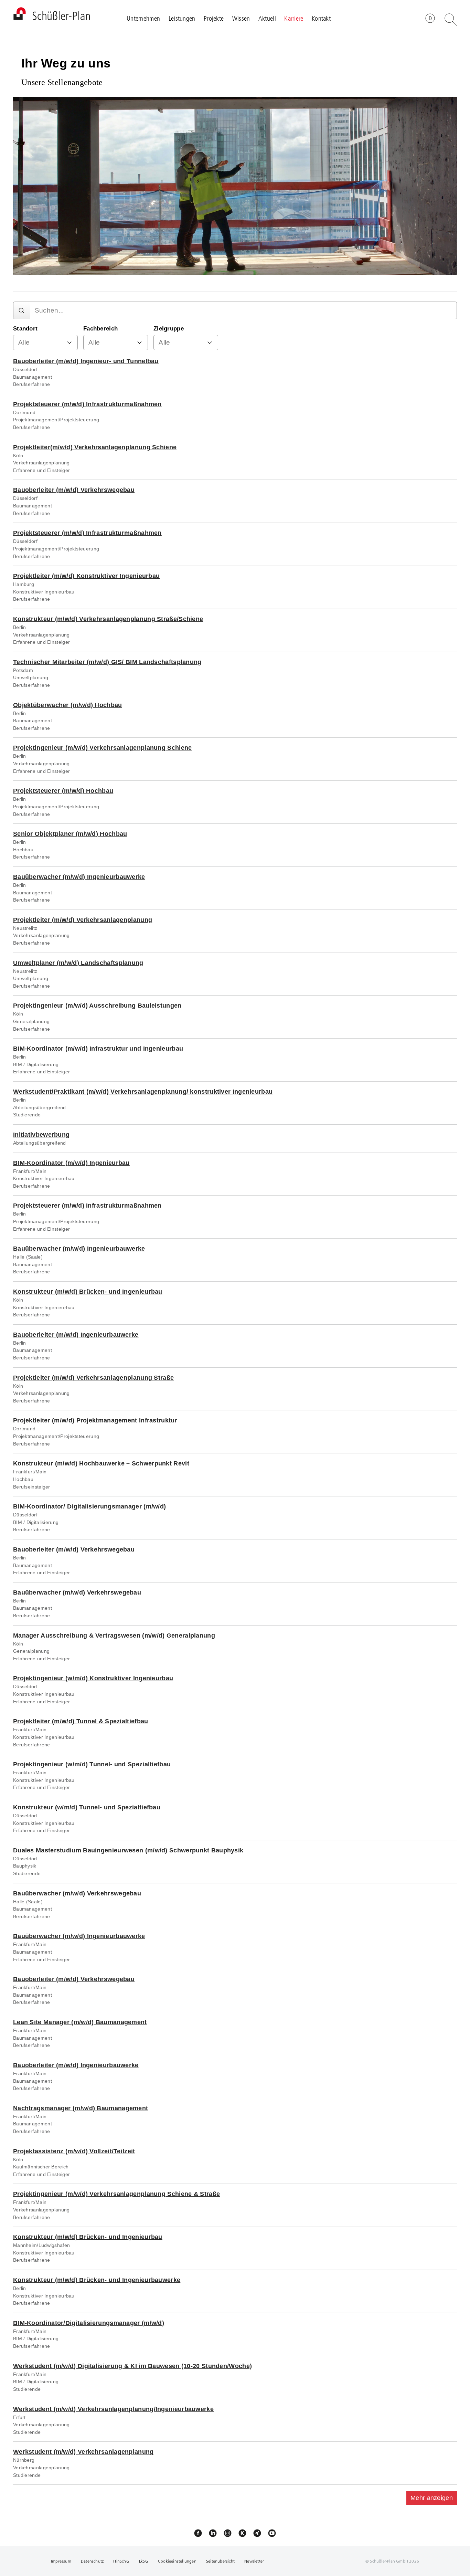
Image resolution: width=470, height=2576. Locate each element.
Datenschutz (92, 2561)
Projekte (214, 18)
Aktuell (267, 18)
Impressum (61, 2561)
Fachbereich (100, 329)
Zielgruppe (169, 329)
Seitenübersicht (220, 2561)
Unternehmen (143, 18)
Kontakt (321, 18)
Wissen (241, 18)
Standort (25, 329)
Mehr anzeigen (432, 2498)
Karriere (294, 18)
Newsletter (254, 2561)
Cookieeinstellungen (177, 2561)
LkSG (144, 2561)
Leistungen (182, 18)
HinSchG (121, 2561)
